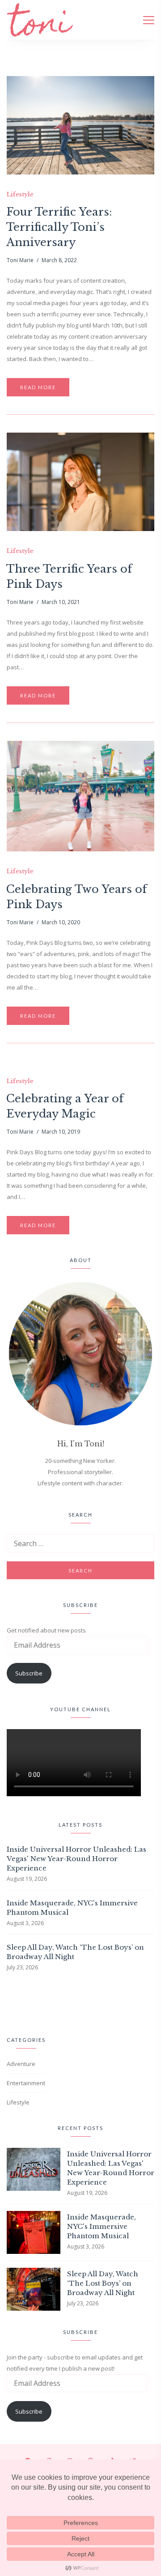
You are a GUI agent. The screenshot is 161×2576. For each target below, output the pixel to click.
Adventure (21, 2064)
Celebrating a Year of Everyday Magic (65, 1106)
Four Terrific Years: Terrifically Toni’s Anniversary (59, 227)
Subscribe (29, 1673)
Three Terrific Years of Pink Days (69, 576)
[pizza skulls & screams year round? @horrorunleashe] (12, 2002)
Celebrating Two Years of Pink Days (76, 897)
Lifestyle (20, 195)
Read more (38, 387)
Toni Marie (20, 260)
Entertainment (26, 2083)
